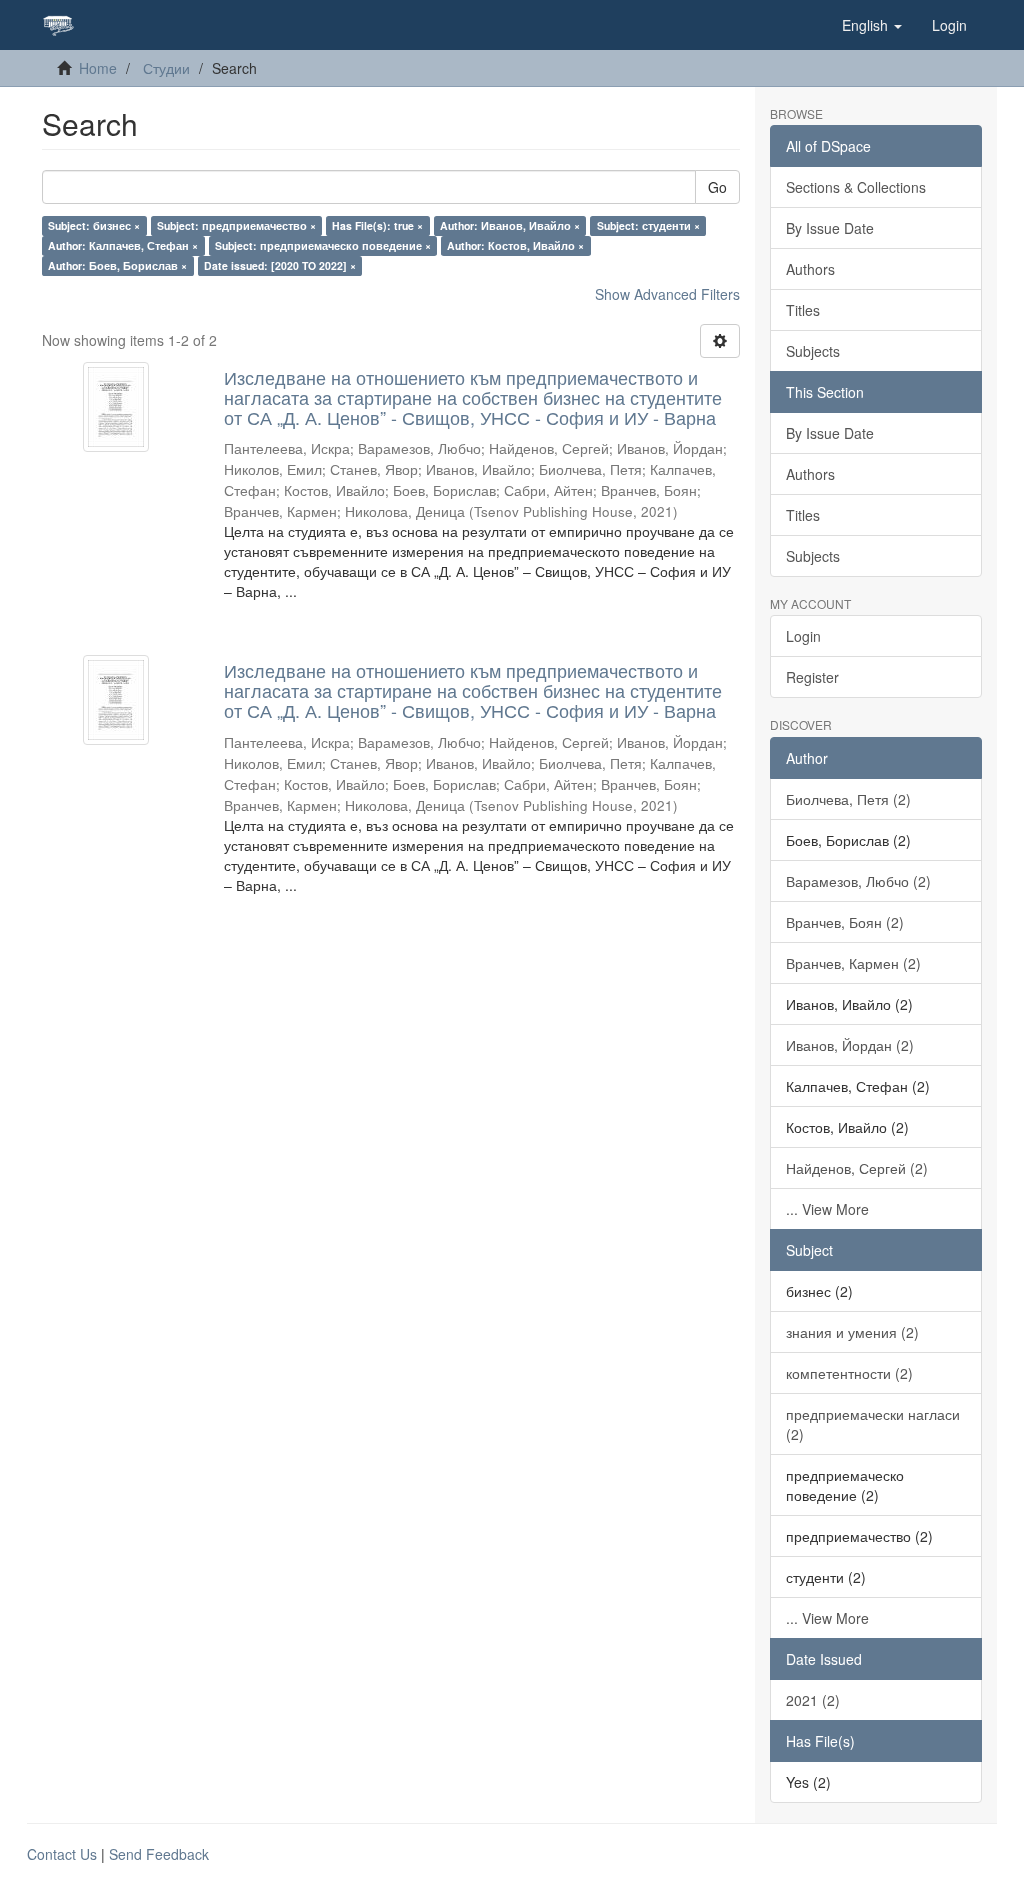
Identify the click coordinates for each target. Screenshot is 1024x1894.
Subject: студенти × (648, 225)
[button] (872, 25)
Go (717, 187)
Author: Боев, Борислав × (117, 265)
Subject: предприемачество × (236, 225)
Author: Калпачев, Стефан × (123, 245)
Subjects (813, 351)
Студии (166, 68)
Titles (803, 310)
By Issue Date (830, 228)
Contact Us (62, 1854)
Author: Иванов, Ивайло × (510, 225)
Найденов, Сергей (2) (857, 1168)
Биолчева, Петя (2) (848, 799)
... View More (827, 1209)
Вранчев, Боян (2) (845, 922)
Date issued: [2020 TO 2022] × (280, 265)
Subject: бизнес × (94, 225)
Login (803, 636)
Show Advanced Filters (667, 294)
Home (98, 68)
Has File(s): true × (377, 225)
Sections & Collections (856, 187)
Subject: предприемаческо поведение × (323, 245)
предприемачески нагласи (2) (873, 1424)
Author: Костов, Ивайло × (515, 245)
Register (812, 677)
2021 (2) (813, 1700)
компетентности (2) (849, 1373)
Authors (810, 269)
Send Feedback (159, 1854)
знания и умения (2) (852, 1332)
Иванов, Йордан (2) (850, 1045)
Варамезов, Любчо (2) (858, 881)
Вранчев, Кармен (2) (853, 963)
